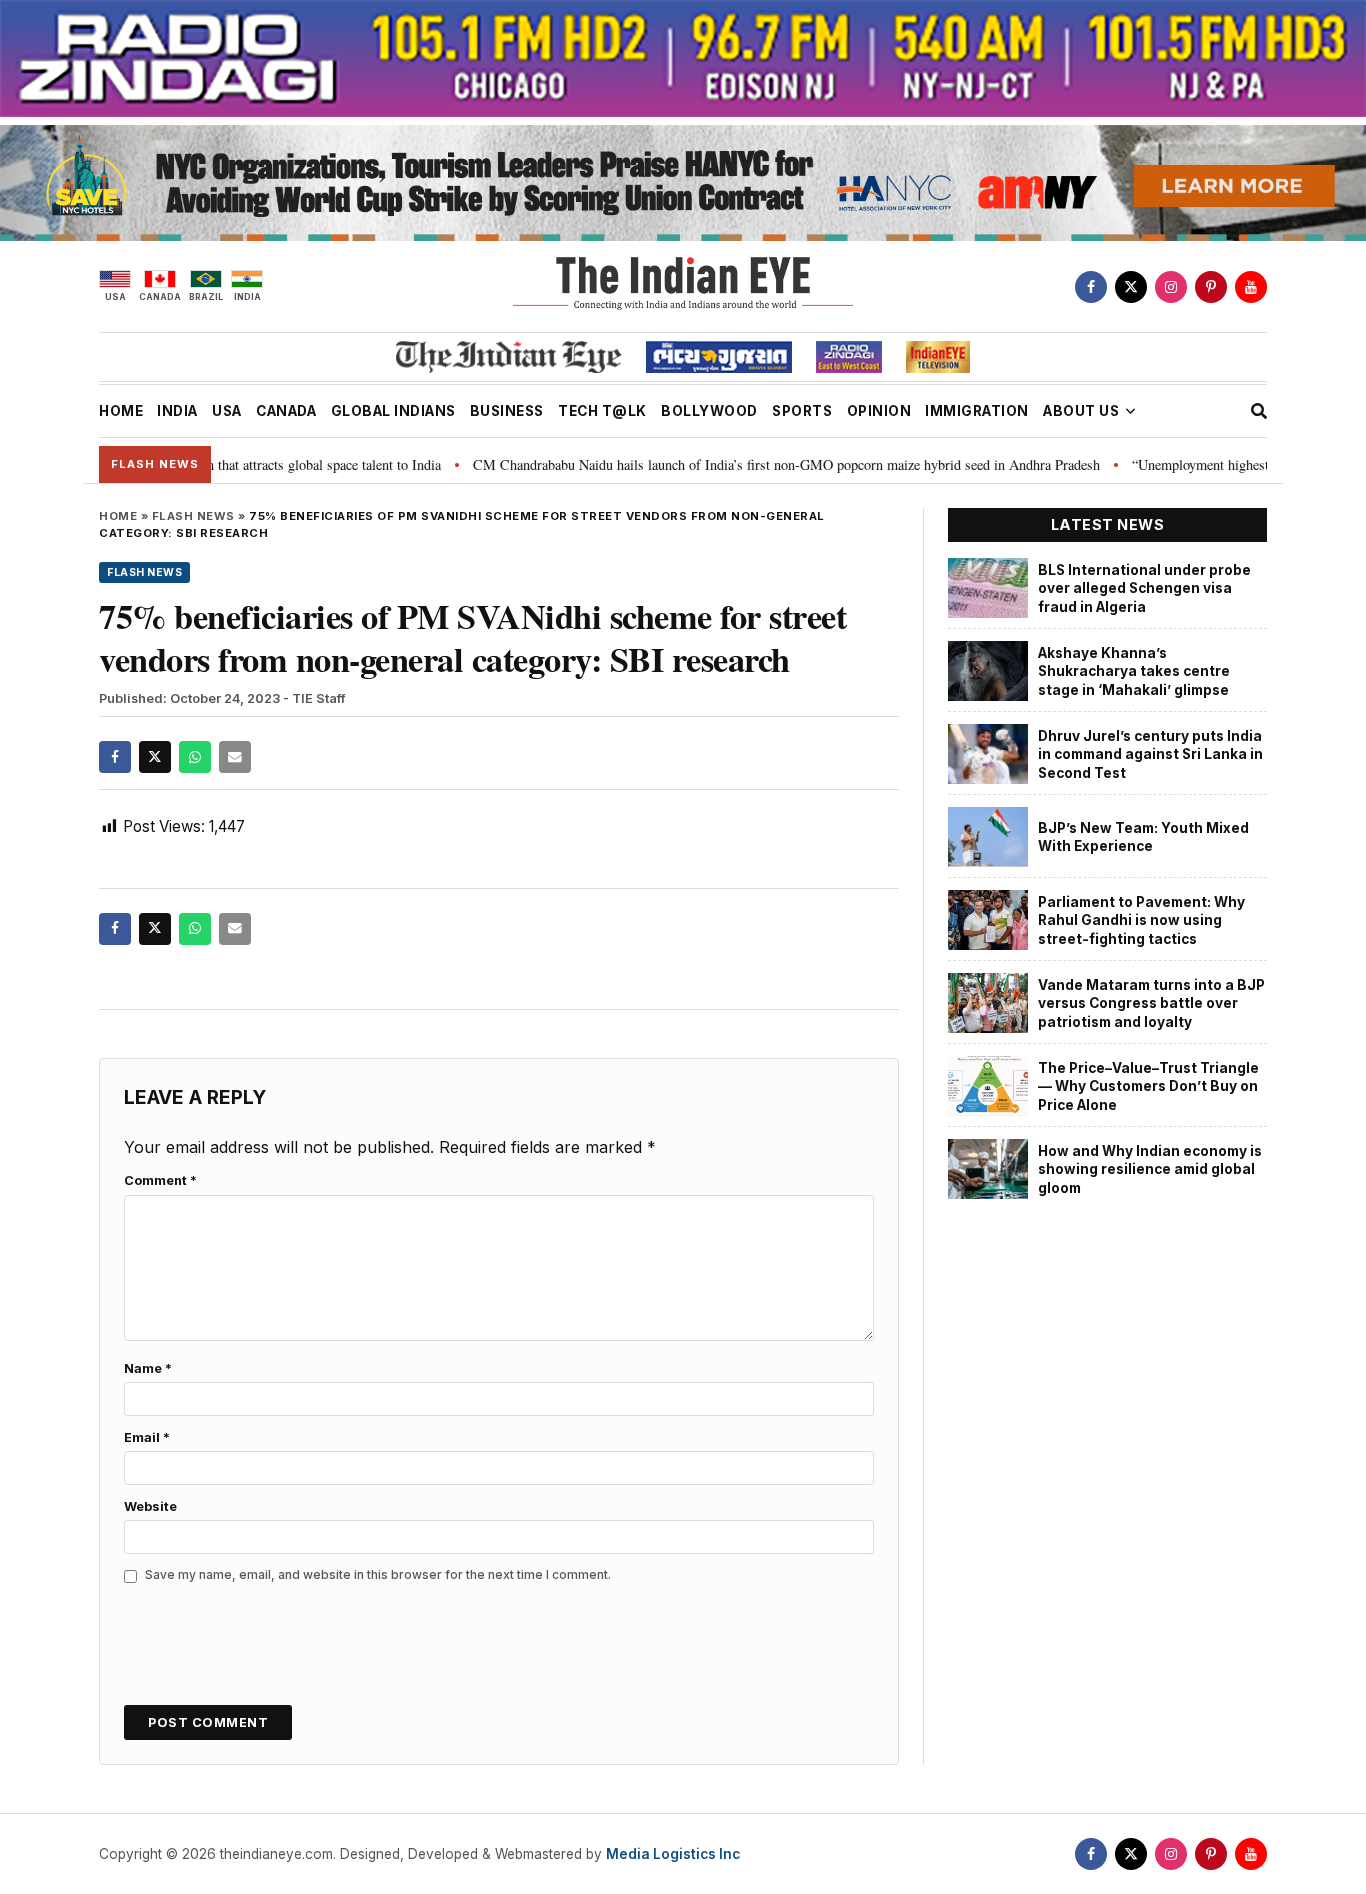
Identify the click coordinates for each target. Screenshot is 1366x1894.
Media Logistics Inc (673, 1854)
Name (148, 1368)
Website (150, 1506)
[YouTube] (1251, 287)
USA (227, 411)
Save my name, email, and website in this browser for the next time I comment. (378, 1574)
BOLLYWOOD (709, 411)
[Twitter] (1131, 287)
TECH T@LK (602, 411)
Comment (160, 1180)
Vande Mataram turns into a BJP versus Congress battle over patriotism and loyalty (1151, 1003)
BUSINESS (507, 411)
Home (118, 516)
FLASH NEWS (193, 516)
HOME (121, 411)
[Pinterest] (1211, 287)
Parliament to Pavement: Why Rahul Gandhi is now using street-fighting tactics (1141, 920)
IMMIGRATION (977, 411)
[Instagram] (1171, 287)
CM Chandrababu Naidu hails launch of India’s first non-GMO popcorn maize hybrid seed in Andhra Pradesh (737, 464)
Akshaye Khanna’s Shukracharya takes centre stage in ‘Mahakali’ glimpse (1134, 671)
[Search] (1259, 411)
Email (147, 1437)
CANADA (286, 411)
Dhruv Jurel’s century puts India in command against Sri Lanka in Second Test (1150, 754)
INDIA (177, 411)
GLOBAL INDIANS (393, 411)
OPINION (879, 411)
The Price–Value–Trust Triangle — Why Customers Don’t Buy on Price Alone (1148, 1086)
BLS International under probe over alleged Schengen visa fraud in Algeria (1144, 588)
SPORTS (802, 411)
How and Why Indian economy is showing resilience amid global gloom (1150, 1169)
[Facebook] (1091, 287)
